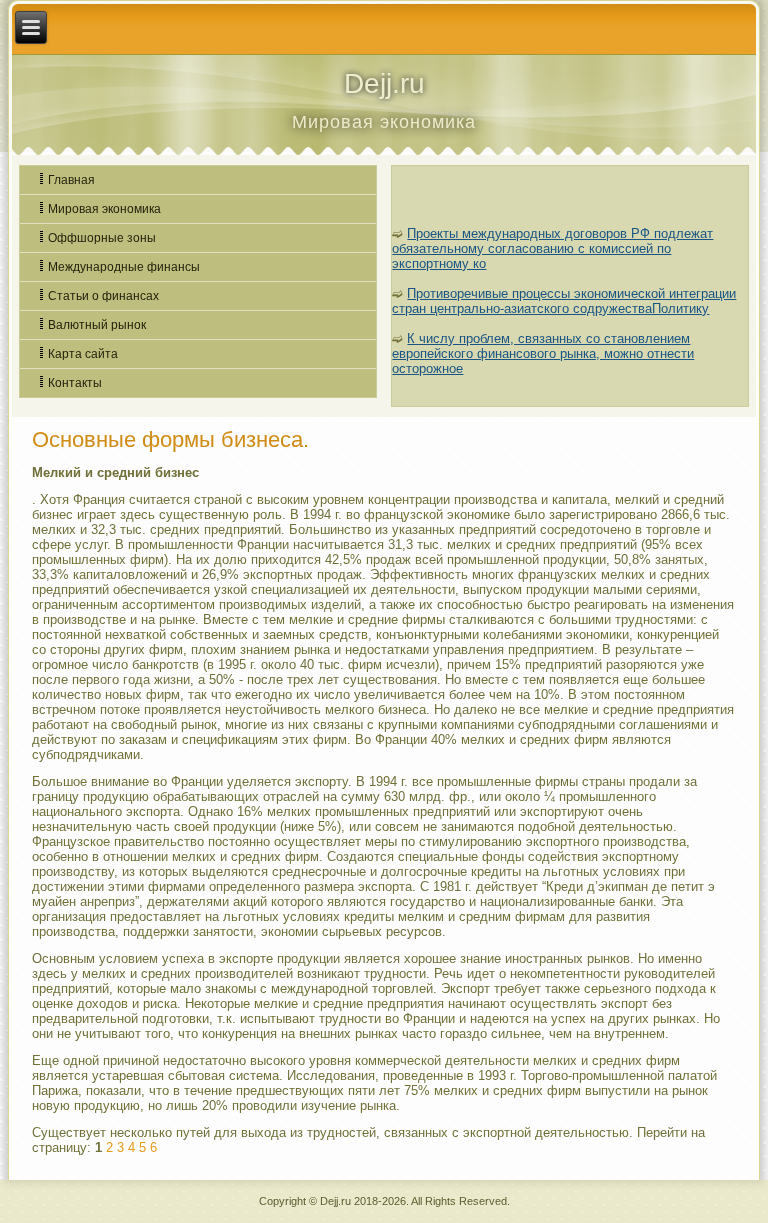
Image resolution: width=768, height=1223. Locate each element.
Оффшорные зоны (102, 238)
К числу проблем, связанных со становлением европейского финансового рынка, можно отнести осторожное (543, 353)
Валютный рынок (97, 325)
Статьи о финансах (103, 296)
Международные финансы (124, 267)
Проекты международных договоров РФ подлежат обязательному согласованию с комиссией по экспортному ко (552, 248)
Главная (71, 180)
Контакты (75, 383)
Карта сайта (83, 354)
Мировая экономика (104, 209)
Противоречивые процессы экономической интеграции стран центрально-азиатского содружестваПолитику (564, 301)
